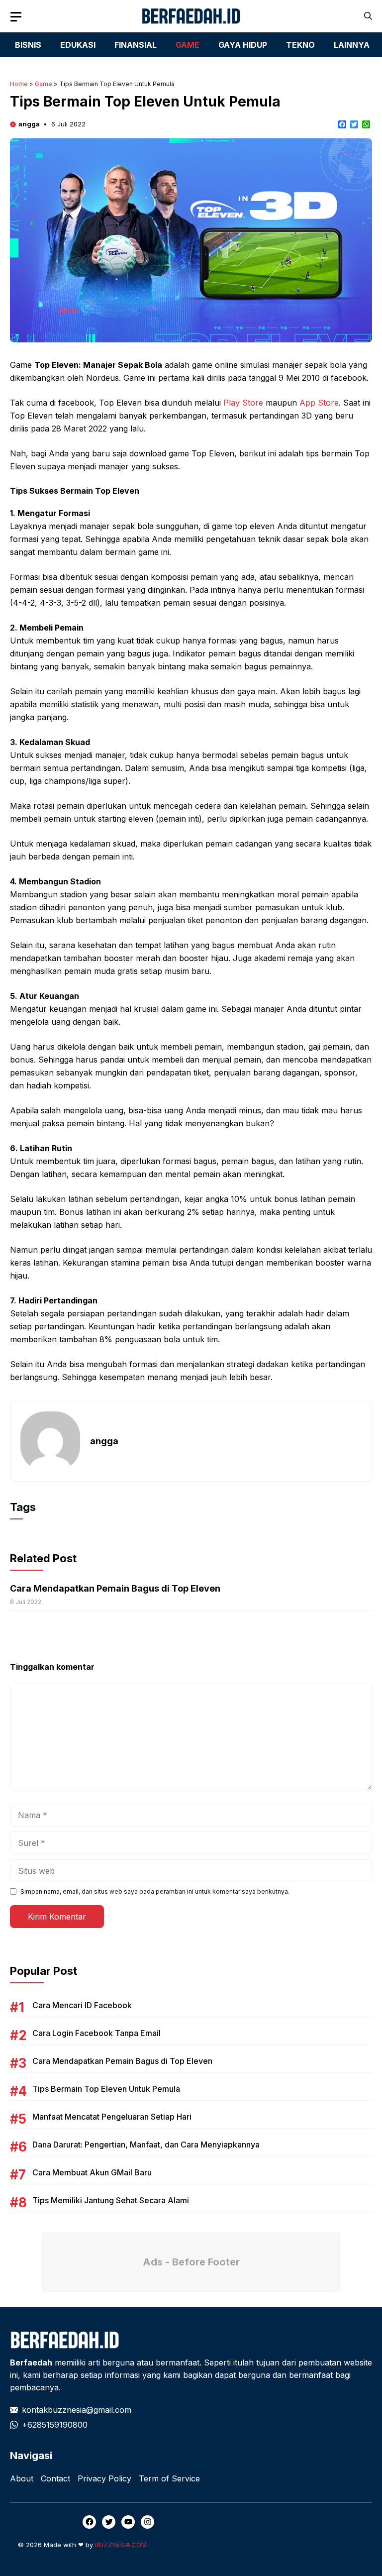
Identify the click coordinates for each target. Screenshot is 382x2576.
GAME (188, 45)
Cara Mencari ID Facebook (82, 2005)
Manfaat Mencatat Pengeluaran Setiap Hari (112, 2117)
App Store (319, 403)
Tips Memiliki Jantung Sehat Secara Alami (111, 2200)
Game (44, 84)
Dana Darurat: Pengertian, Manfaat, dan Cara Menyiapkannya (146, 2145)
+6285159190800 (55, 2425)
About (22, 2478)
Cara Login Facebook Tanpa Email (96, 2033)
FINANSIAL (136, 45)
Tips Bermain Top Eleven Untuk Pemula (106, 2089)
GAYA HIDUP (243, 45)
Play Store (243, 403)
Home (19, 84)
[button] (368, 16)
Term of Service (169, 2478)
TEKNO (300, 45)
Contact (55, 2478)
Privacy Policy (104, 2478)
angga (29, 124)
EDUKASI (78, 45)
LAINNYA (352, 45)
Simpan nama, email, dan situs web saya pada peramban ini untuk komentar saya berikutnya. (155, 1891)
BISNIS (28, 45)
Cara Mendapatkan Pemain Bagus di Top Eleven (115, 1588)
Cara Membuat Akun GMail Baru (92, 2172)
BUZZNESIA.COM (121, 2545)
